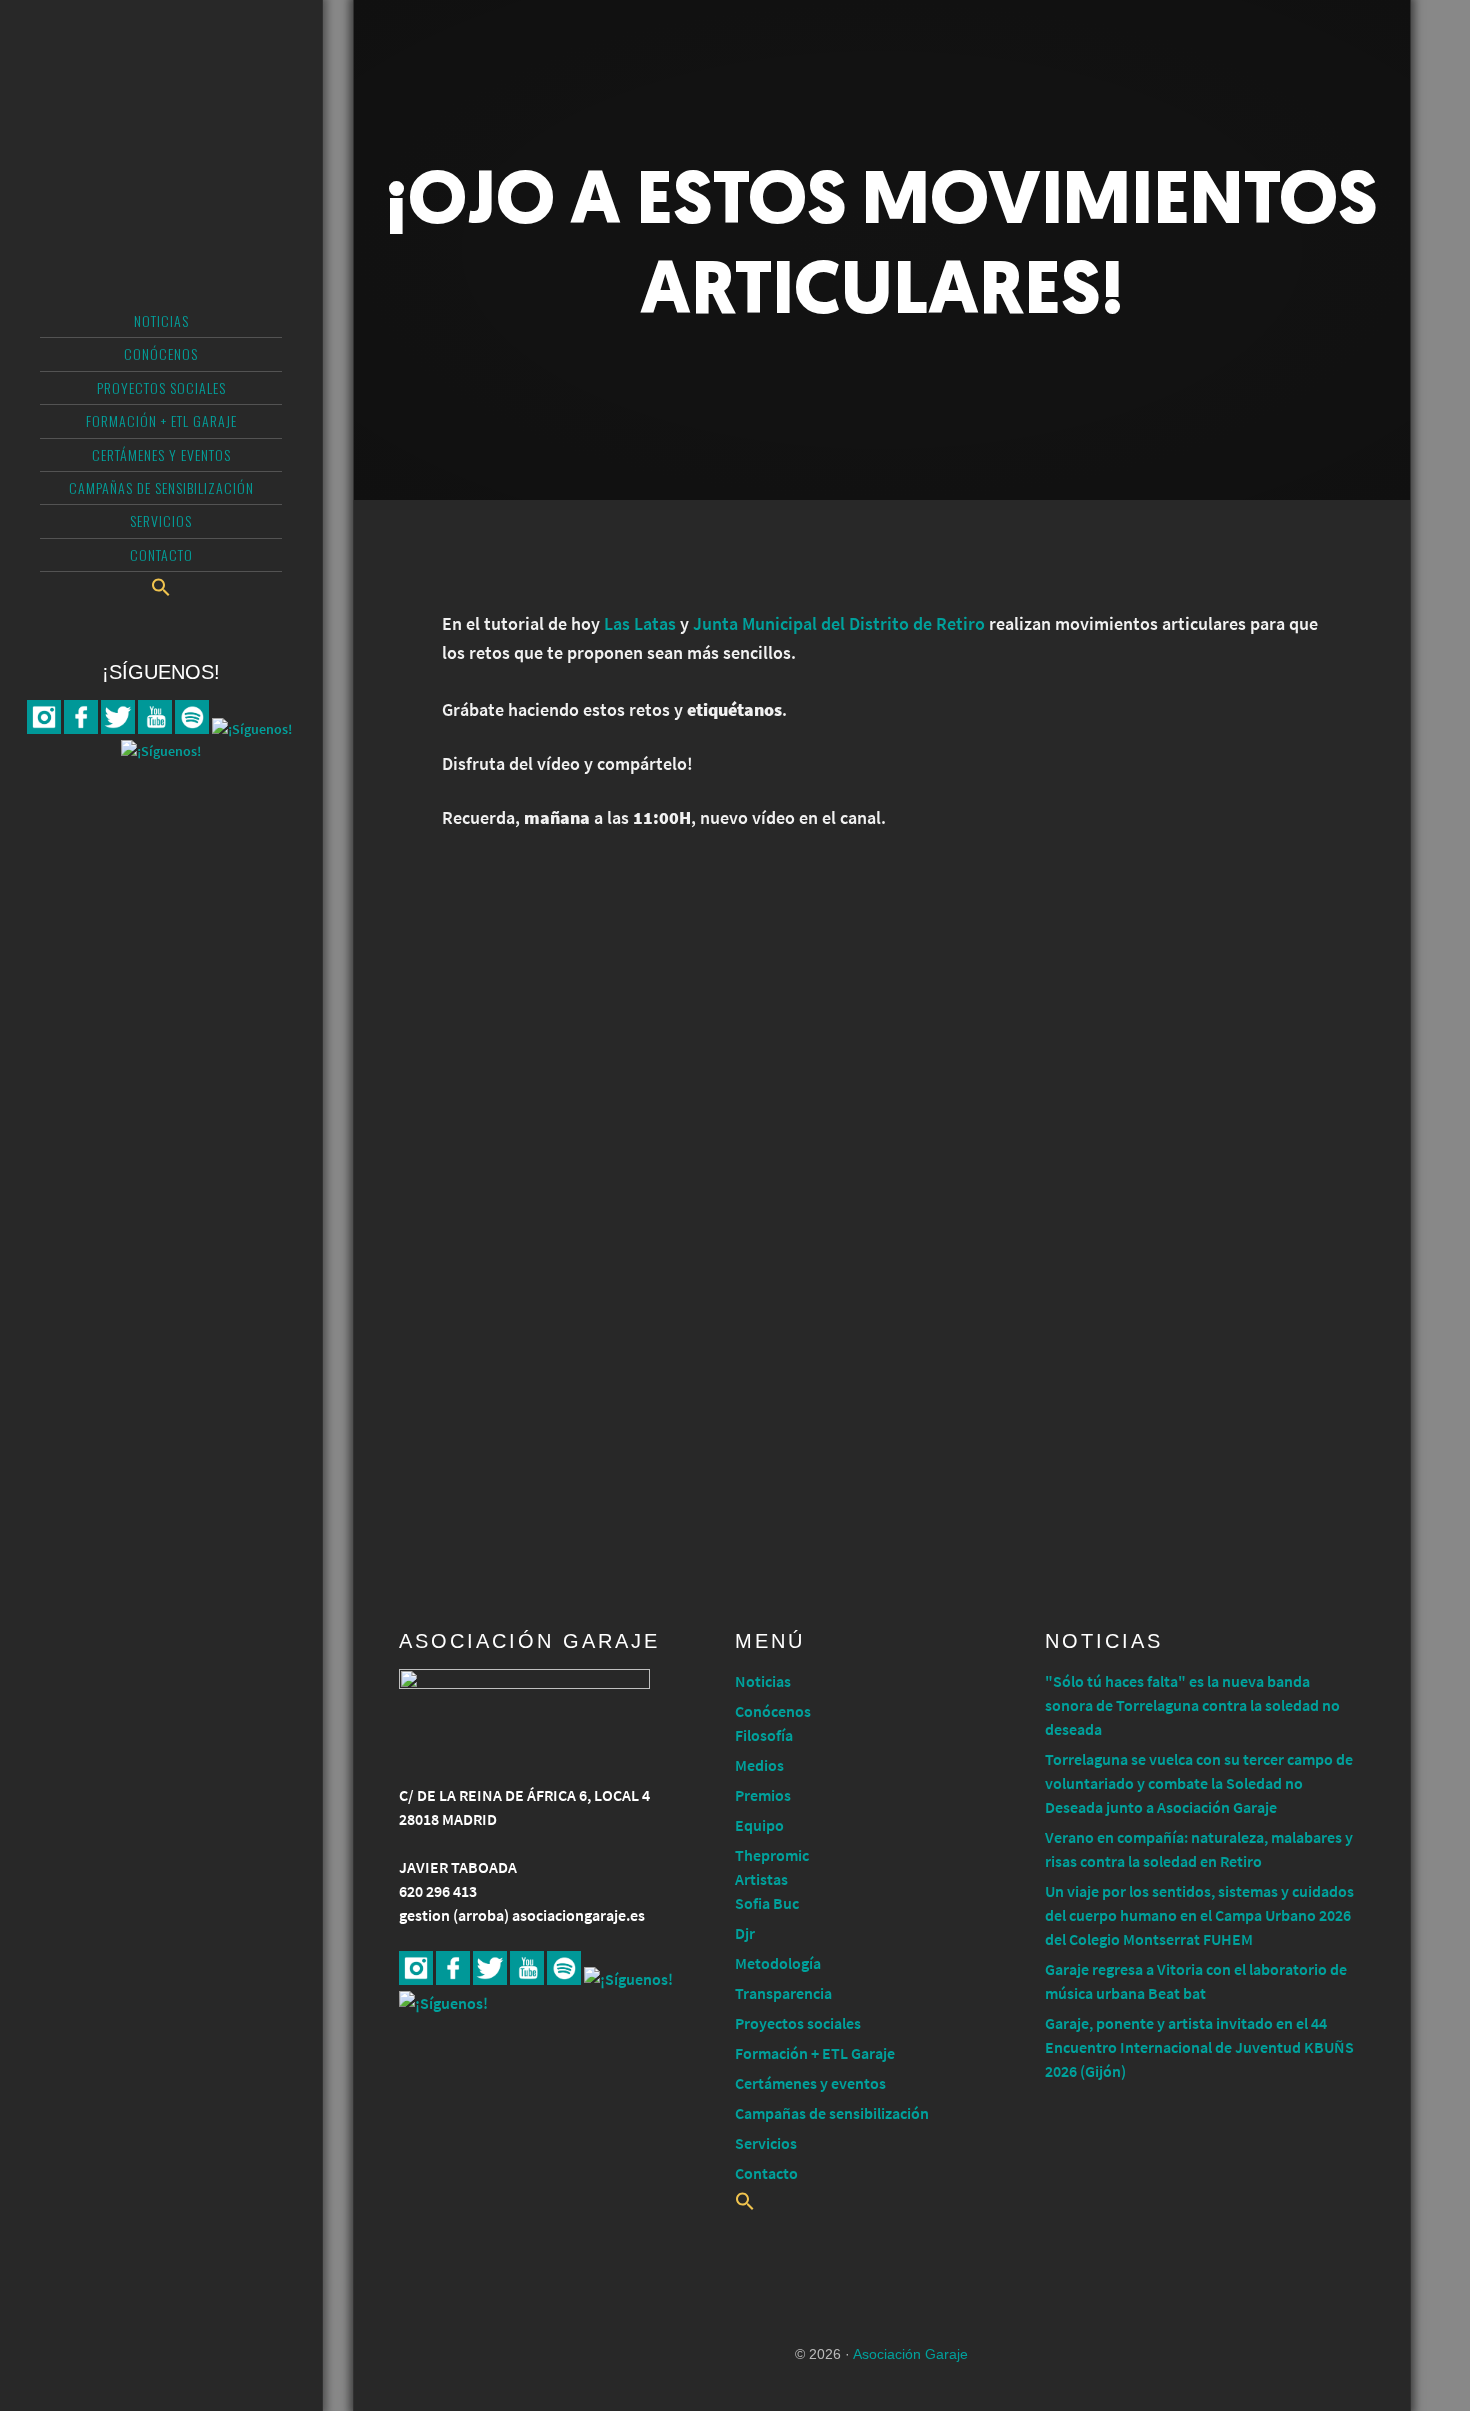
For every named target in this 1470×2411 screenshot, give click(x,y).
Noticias (763, 1681)
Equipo (759, 1825)
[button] (161, 587)
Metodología (778, 1963)
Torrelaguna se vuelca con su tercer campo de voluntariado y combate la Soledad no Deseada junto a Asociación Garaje (1199, 1783)
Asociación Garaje (161, 95)
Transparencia (783, 1993)
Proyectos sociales (798, 2023)
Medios (759, 1765)
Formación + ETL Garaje (815, 2053)
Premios (763, 1795)
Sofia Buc (767, 1903)
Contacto (766, 2173)
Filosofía (764, 1735)
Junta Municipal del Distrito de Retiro (839, 623)
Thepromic (772, 1855)
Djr (745, 1933)
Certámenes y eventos (810, 2083)
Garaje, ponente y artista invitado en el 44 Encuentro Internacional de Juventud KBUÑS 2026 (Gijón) (1199, 2047)
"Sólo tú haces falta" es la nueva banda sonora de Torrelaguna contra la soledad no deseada (1192, 1705)
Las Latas (640, 623)
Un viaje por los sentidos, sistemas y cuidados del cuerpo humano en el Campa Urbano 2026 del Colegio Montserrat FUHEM (1199, 1915)
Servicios (766, 2143)
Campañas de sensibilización (832, 2113)
